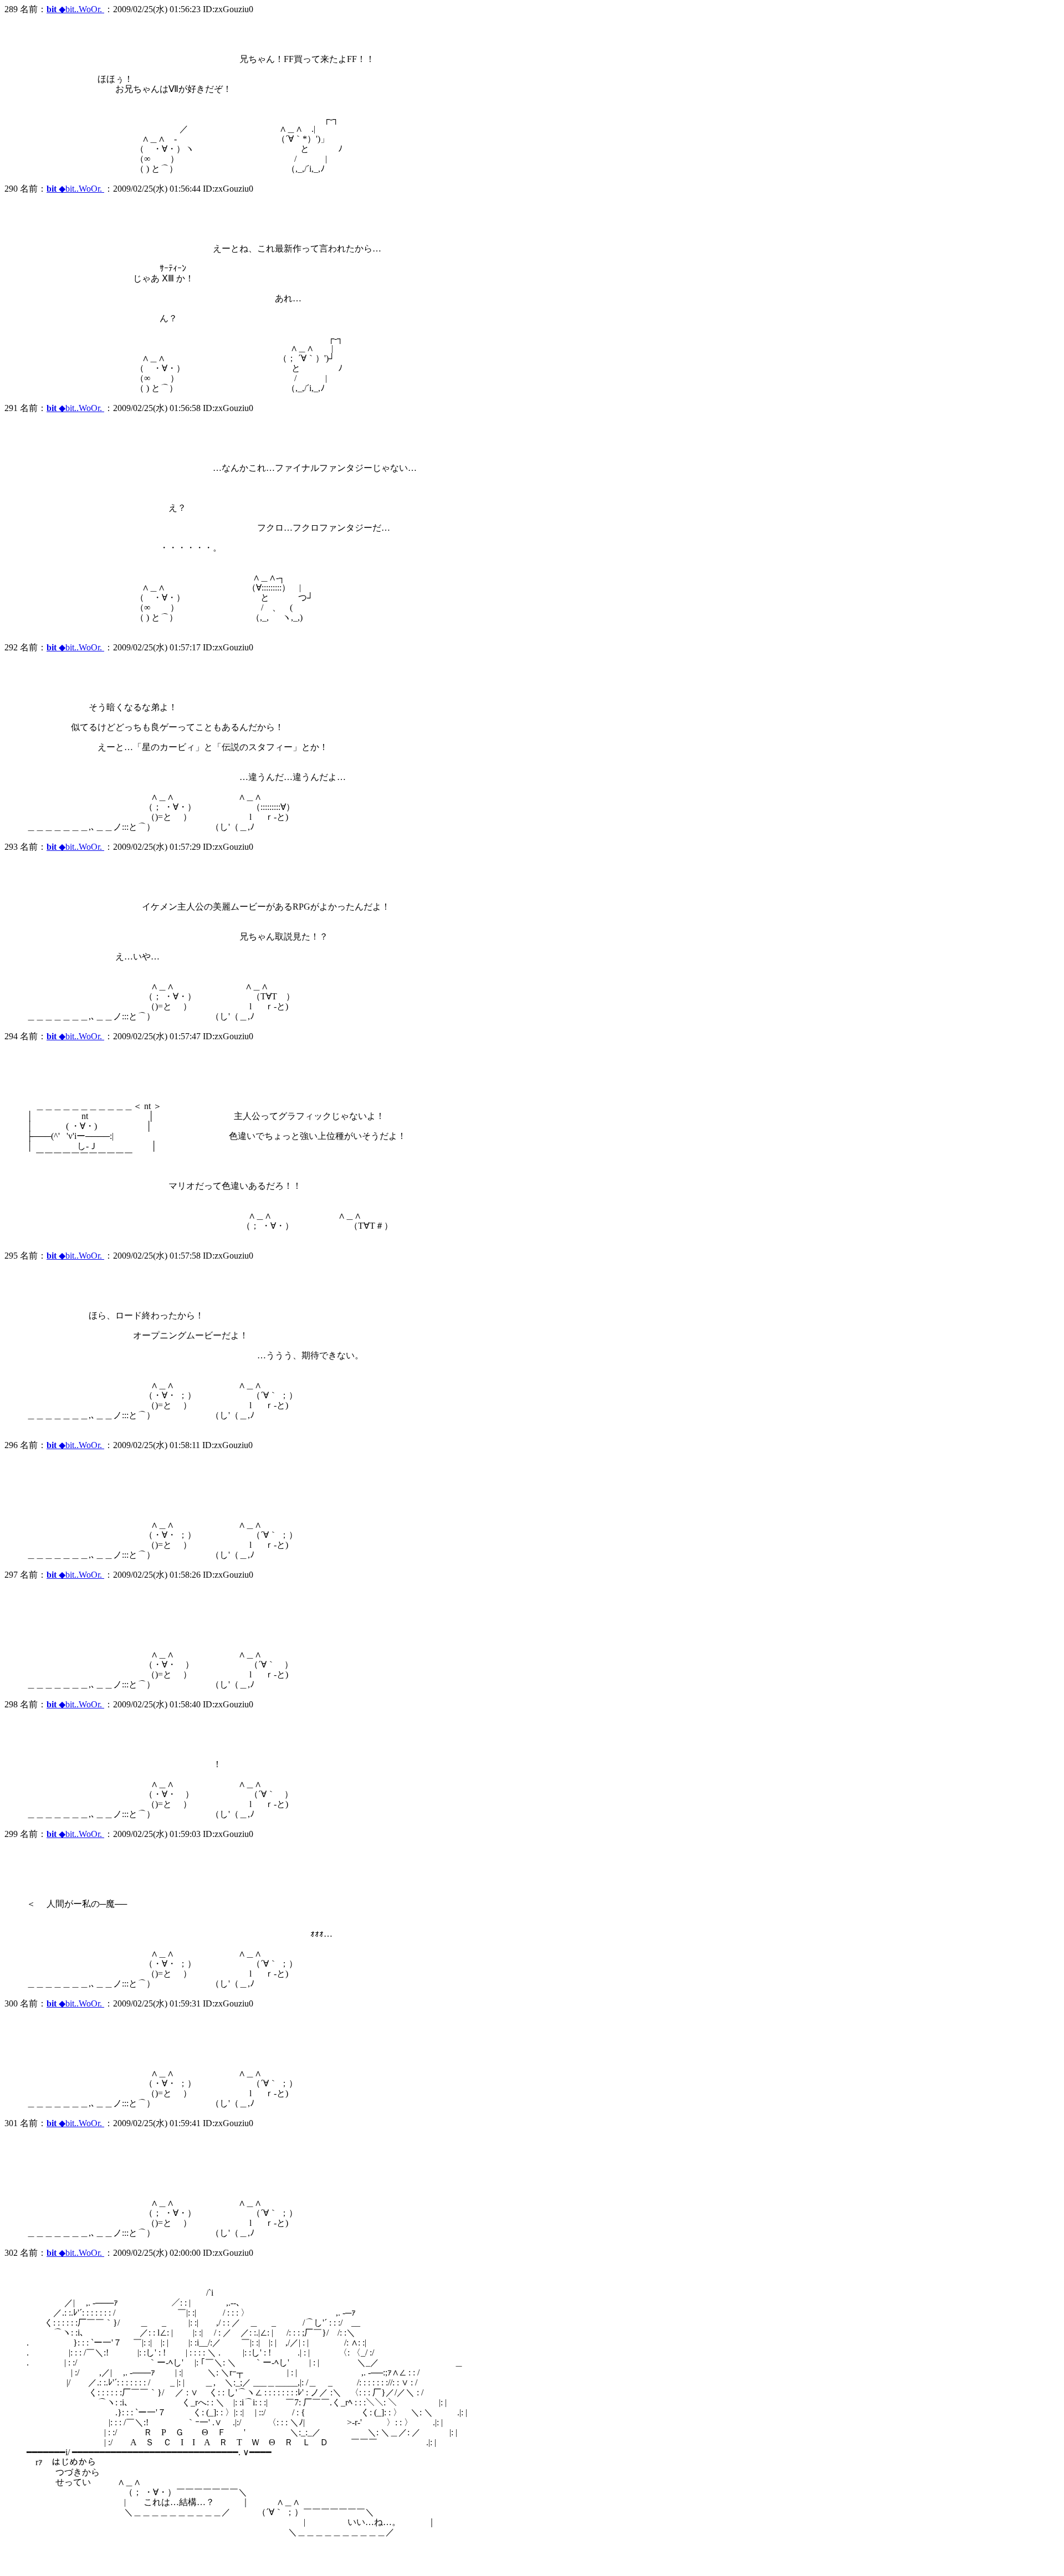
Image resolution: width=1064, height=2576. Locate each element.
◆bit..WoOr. (75, 9)
